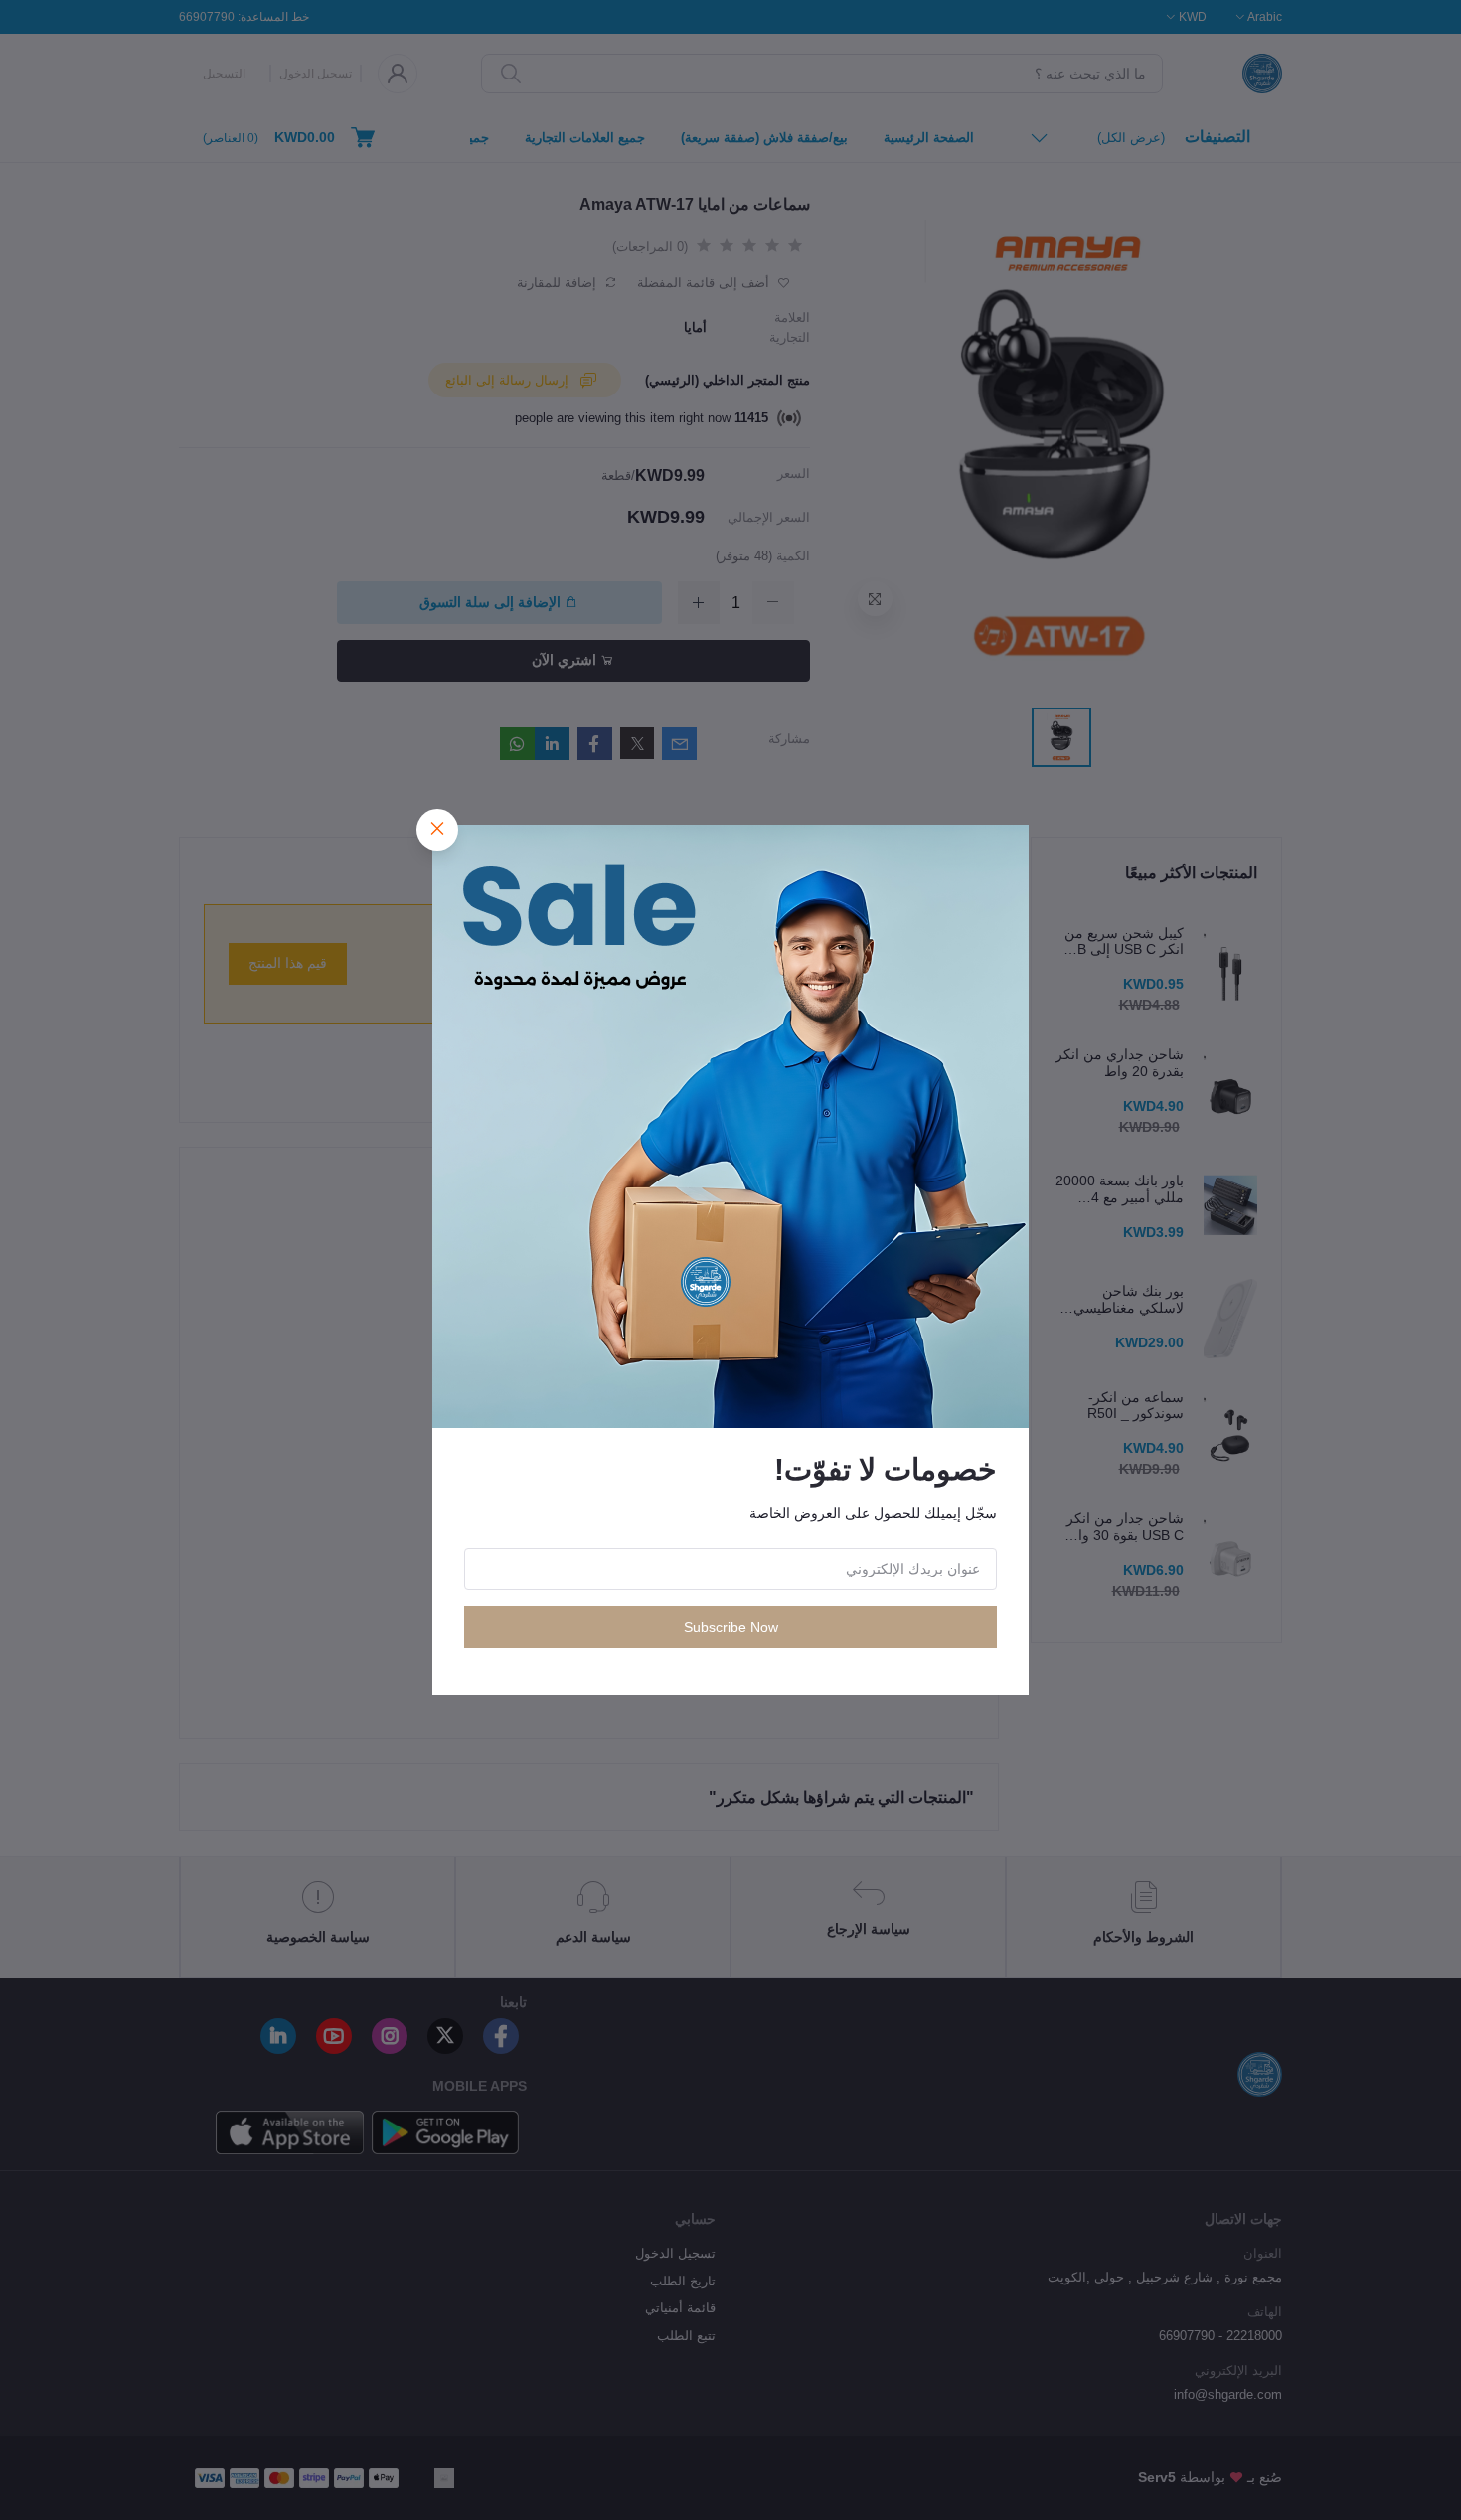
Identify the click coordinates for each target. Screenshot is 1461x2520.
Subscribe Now (731, 1627)
